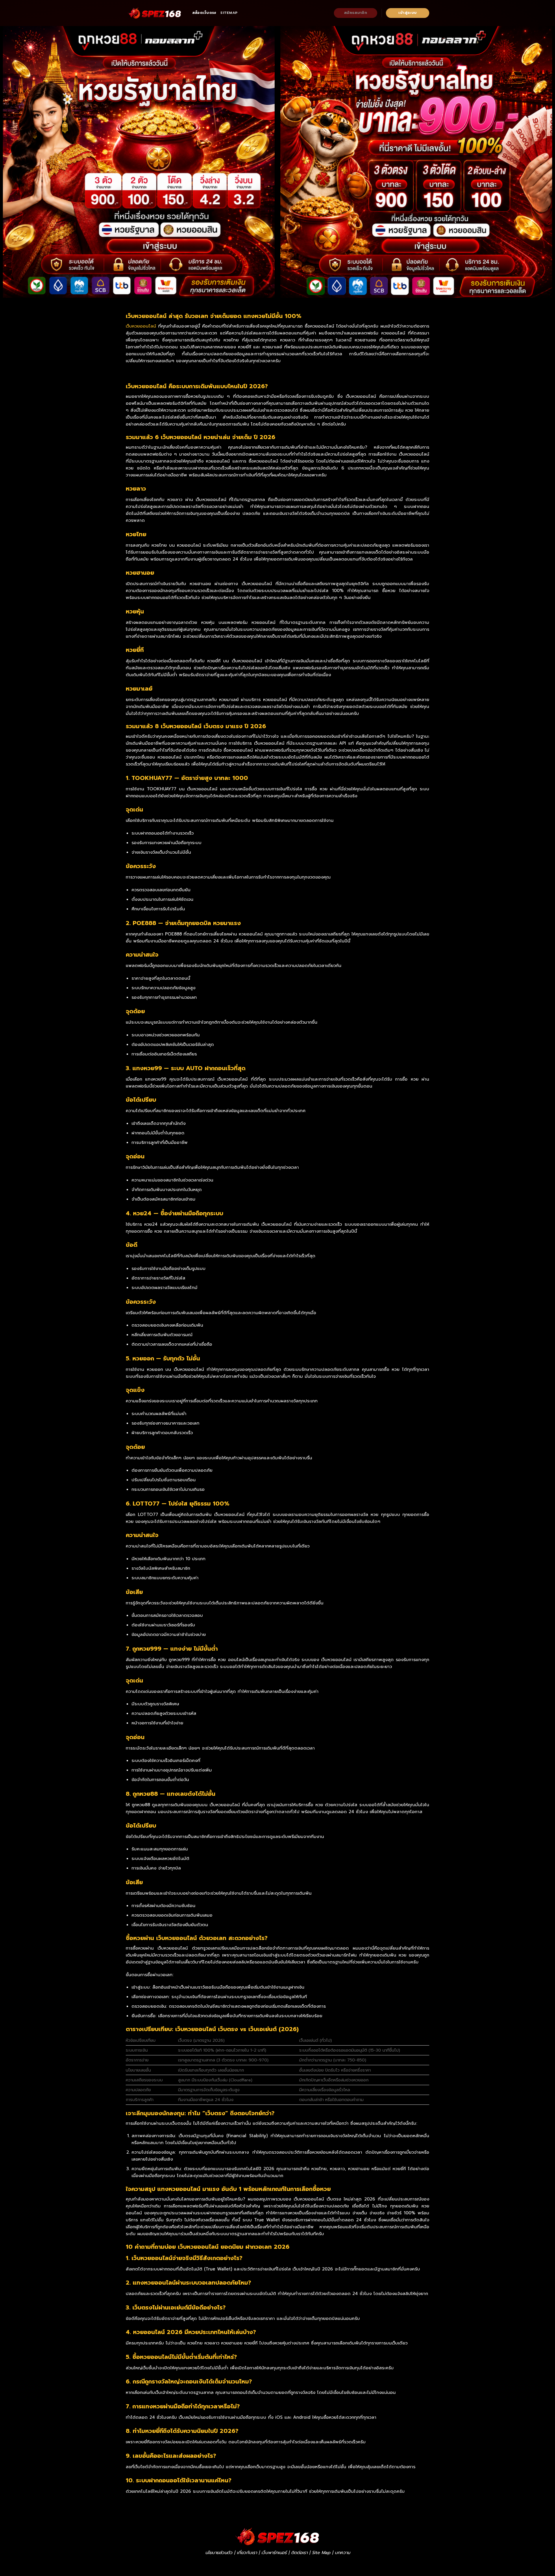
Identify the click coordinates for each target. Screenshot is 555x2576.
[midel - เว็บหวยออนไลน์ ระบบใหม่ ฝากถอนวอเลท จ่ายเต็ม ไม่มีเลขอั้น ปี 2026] (155, 13)
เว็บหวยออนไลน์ (141, 326)
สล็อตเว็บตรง (204, 13)
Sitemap (229, 13)
